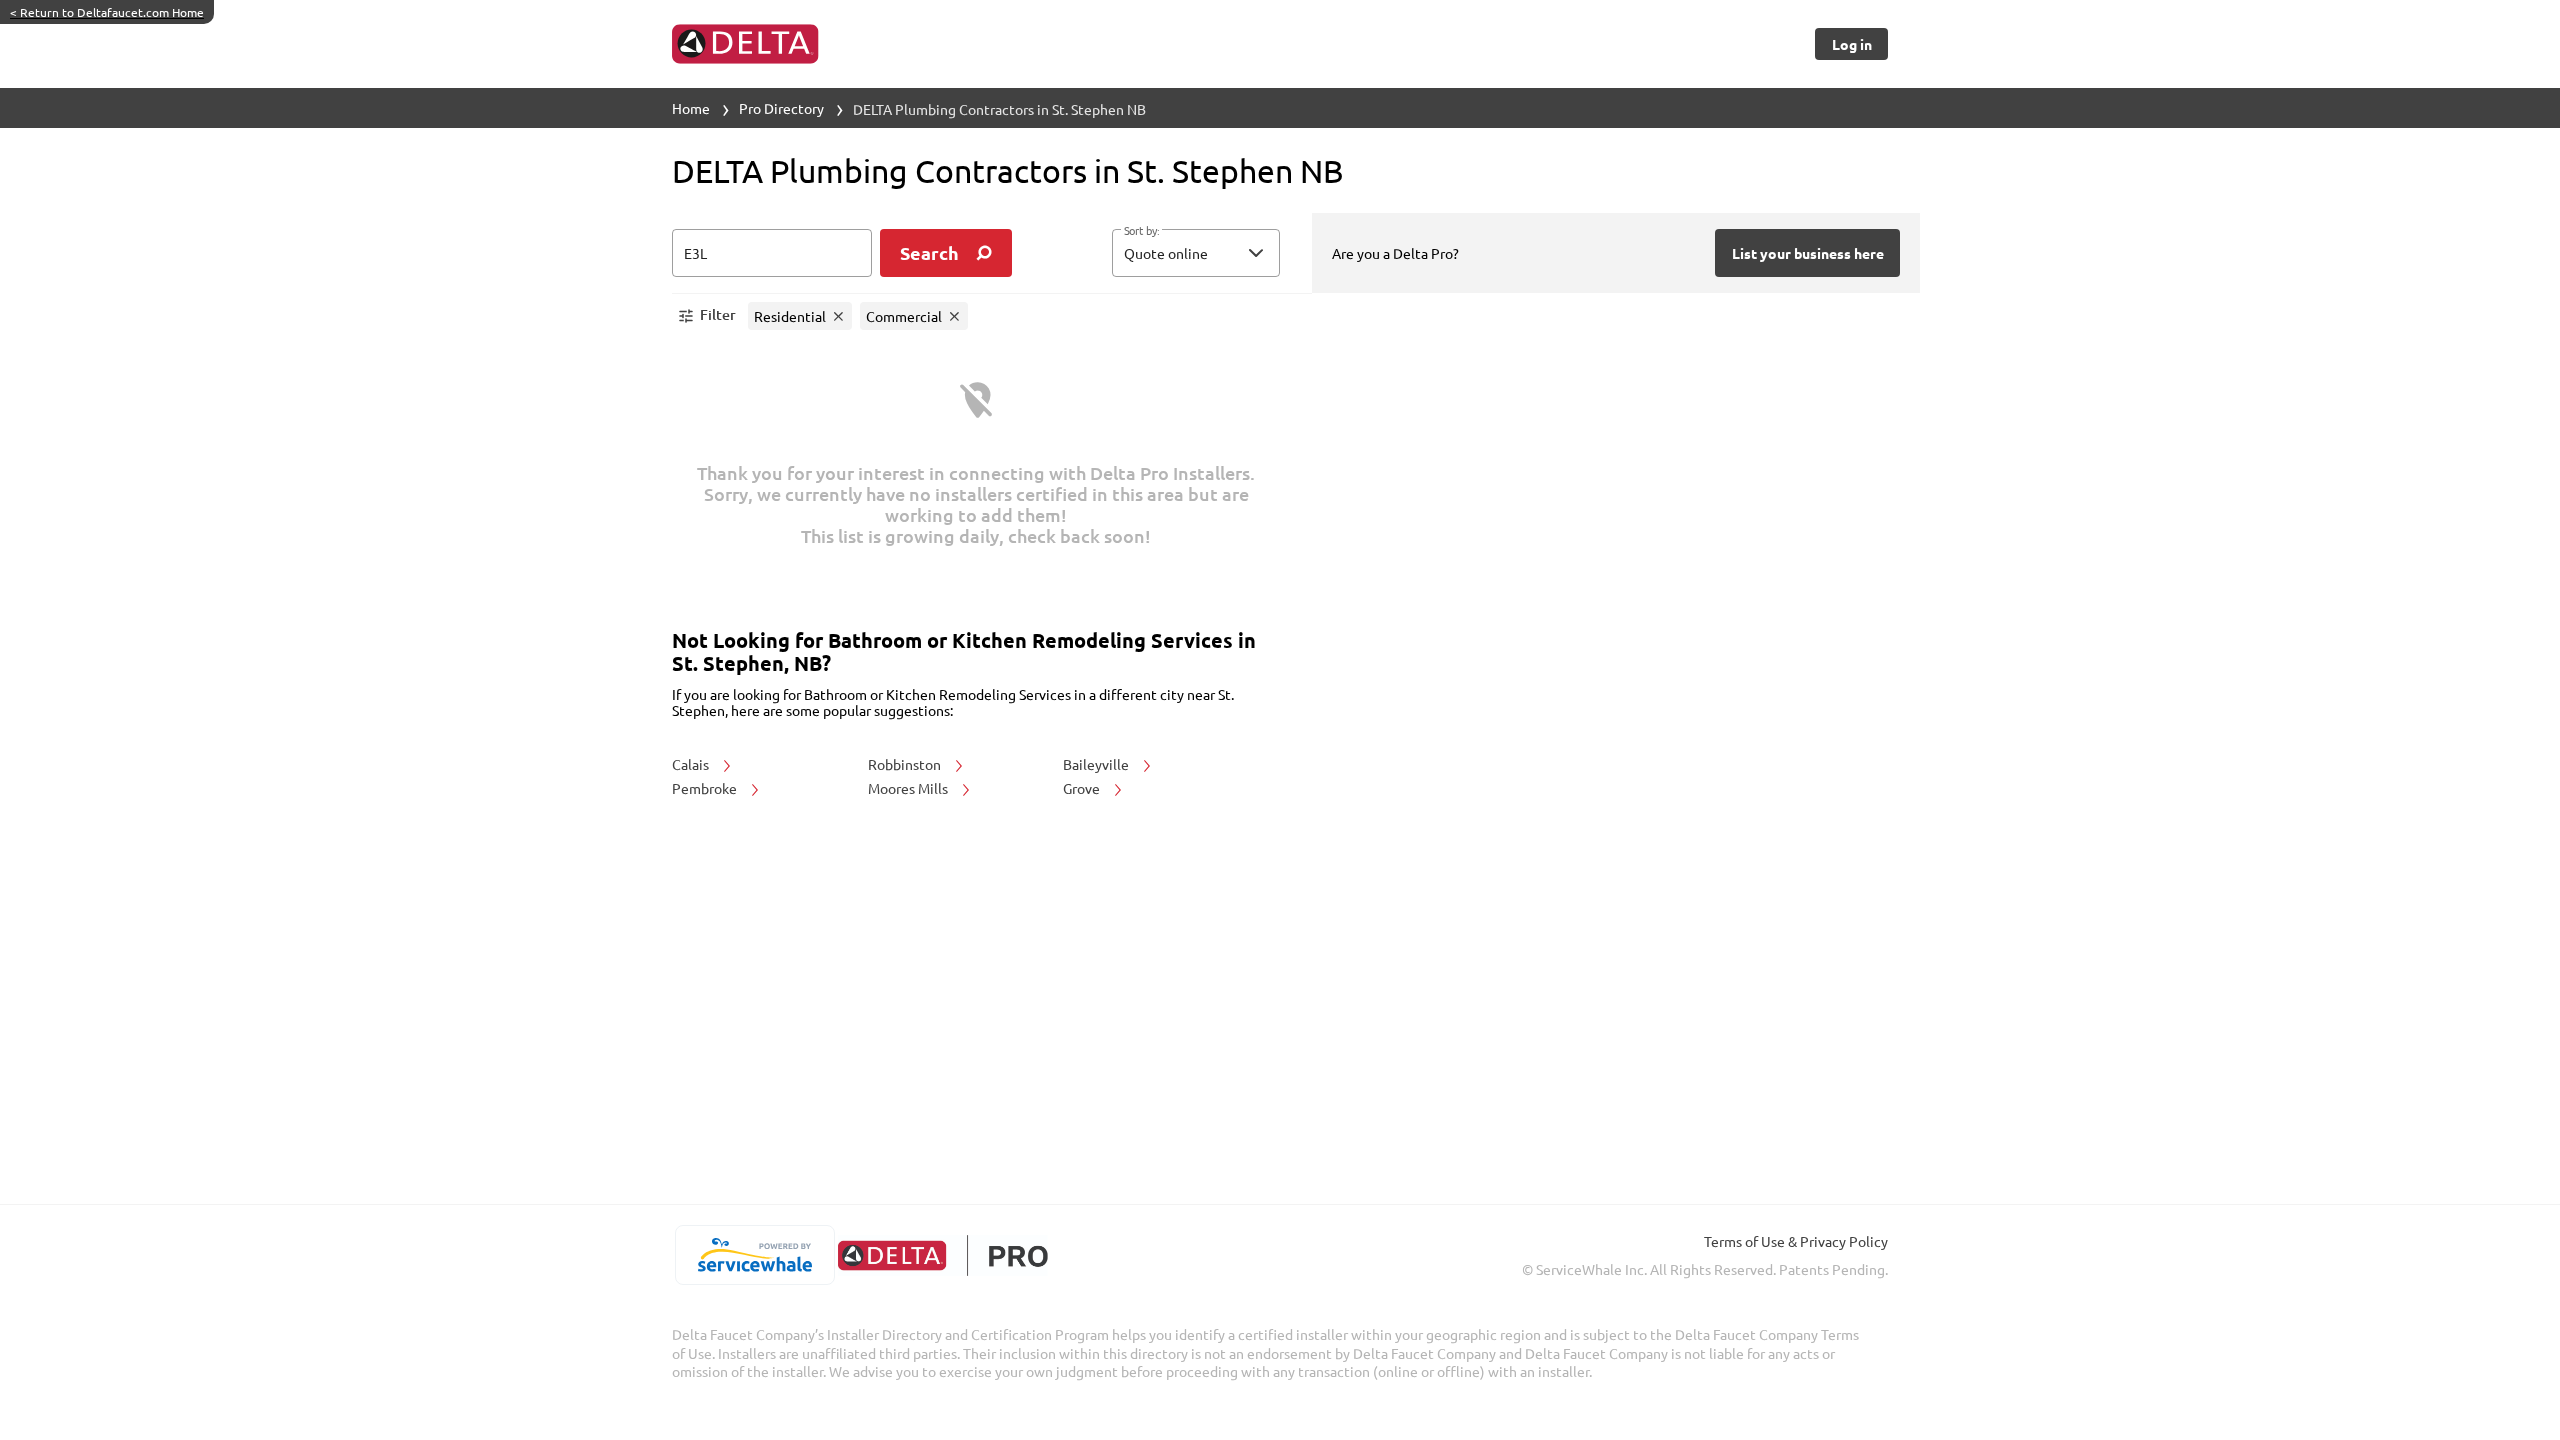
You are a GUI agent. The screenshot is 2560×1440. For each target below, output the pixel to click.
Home (691, 108)
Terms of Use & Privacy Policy (1796, 1241)
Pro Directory (781, 108)
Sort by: (1141, 231)
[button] (1196, 253)
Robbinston (906, 764)
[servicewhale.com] (754, 1255)
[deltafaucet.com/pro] (942, 1255)
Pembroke (706, 788)
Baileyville (1097, 764)
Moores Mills (909, 788)
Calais (692, 764)
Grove (1083, 788)
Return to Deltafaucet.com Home (107, 12)
